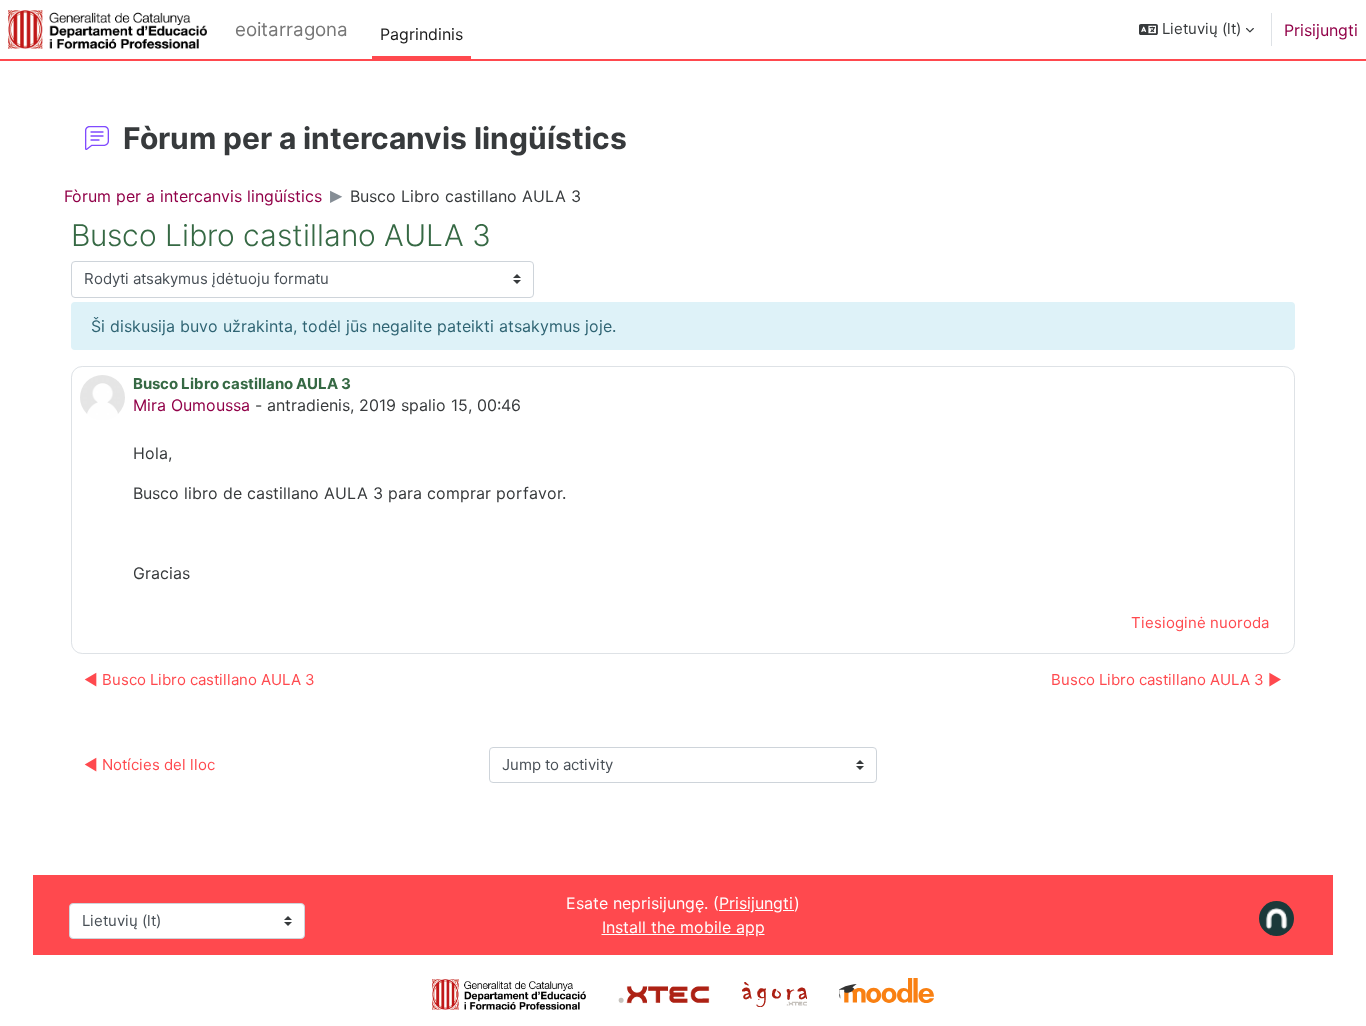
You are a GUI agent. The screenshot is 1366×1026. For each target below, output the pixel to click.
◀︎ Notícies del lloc (149, 764)
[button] (1196, 29)
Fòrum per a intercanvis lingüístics (193, 196)
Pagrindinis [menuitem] (421, 34)
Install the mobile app (683, 927)
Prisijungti (1321, 30)
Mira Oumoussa (191, 405)
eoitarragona (291, 29)
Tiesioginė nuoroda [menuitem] (1200, 622)
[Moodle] (886, 993)
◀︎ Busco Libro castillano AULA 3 (199, 679)
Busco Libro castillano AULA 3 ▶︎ (1166, 679)
